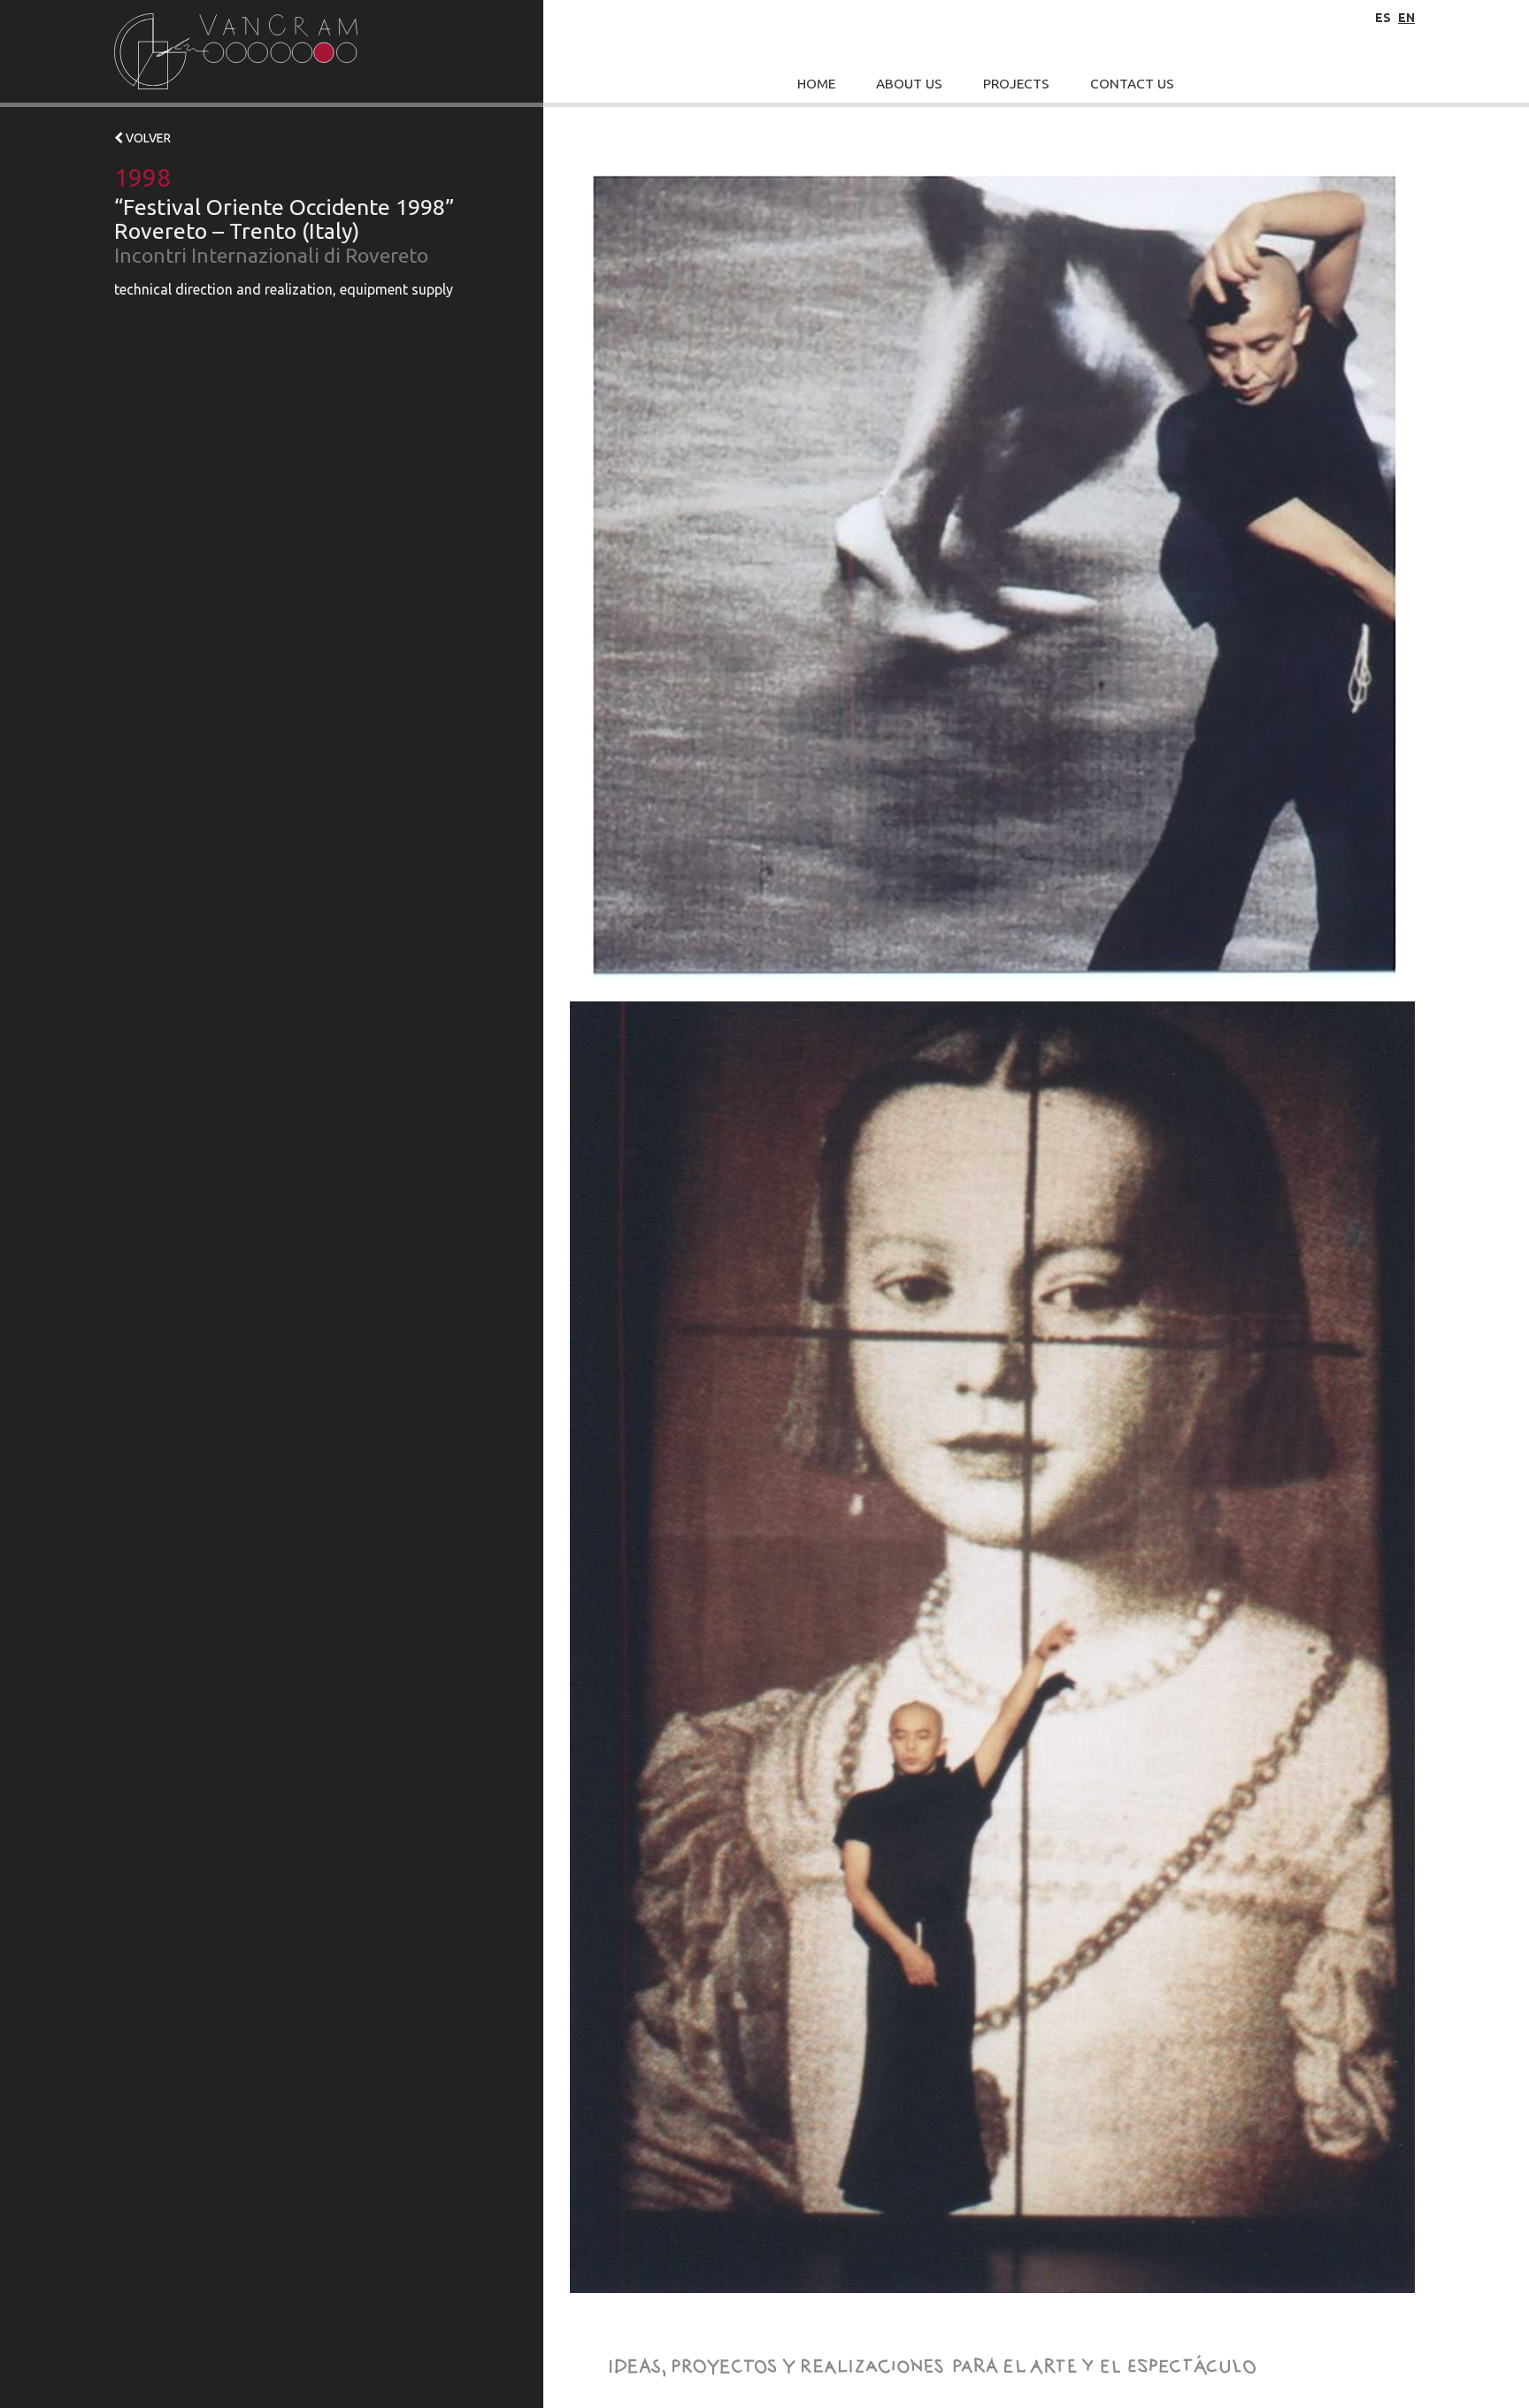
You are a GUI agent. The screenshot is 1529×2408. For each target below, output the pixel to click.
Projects (1016, 84)
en (1406, 18)
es (1383, 18)
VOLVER (147, 138)
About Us (909, 84)
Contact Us (1132, 84)
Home (816, 84)
